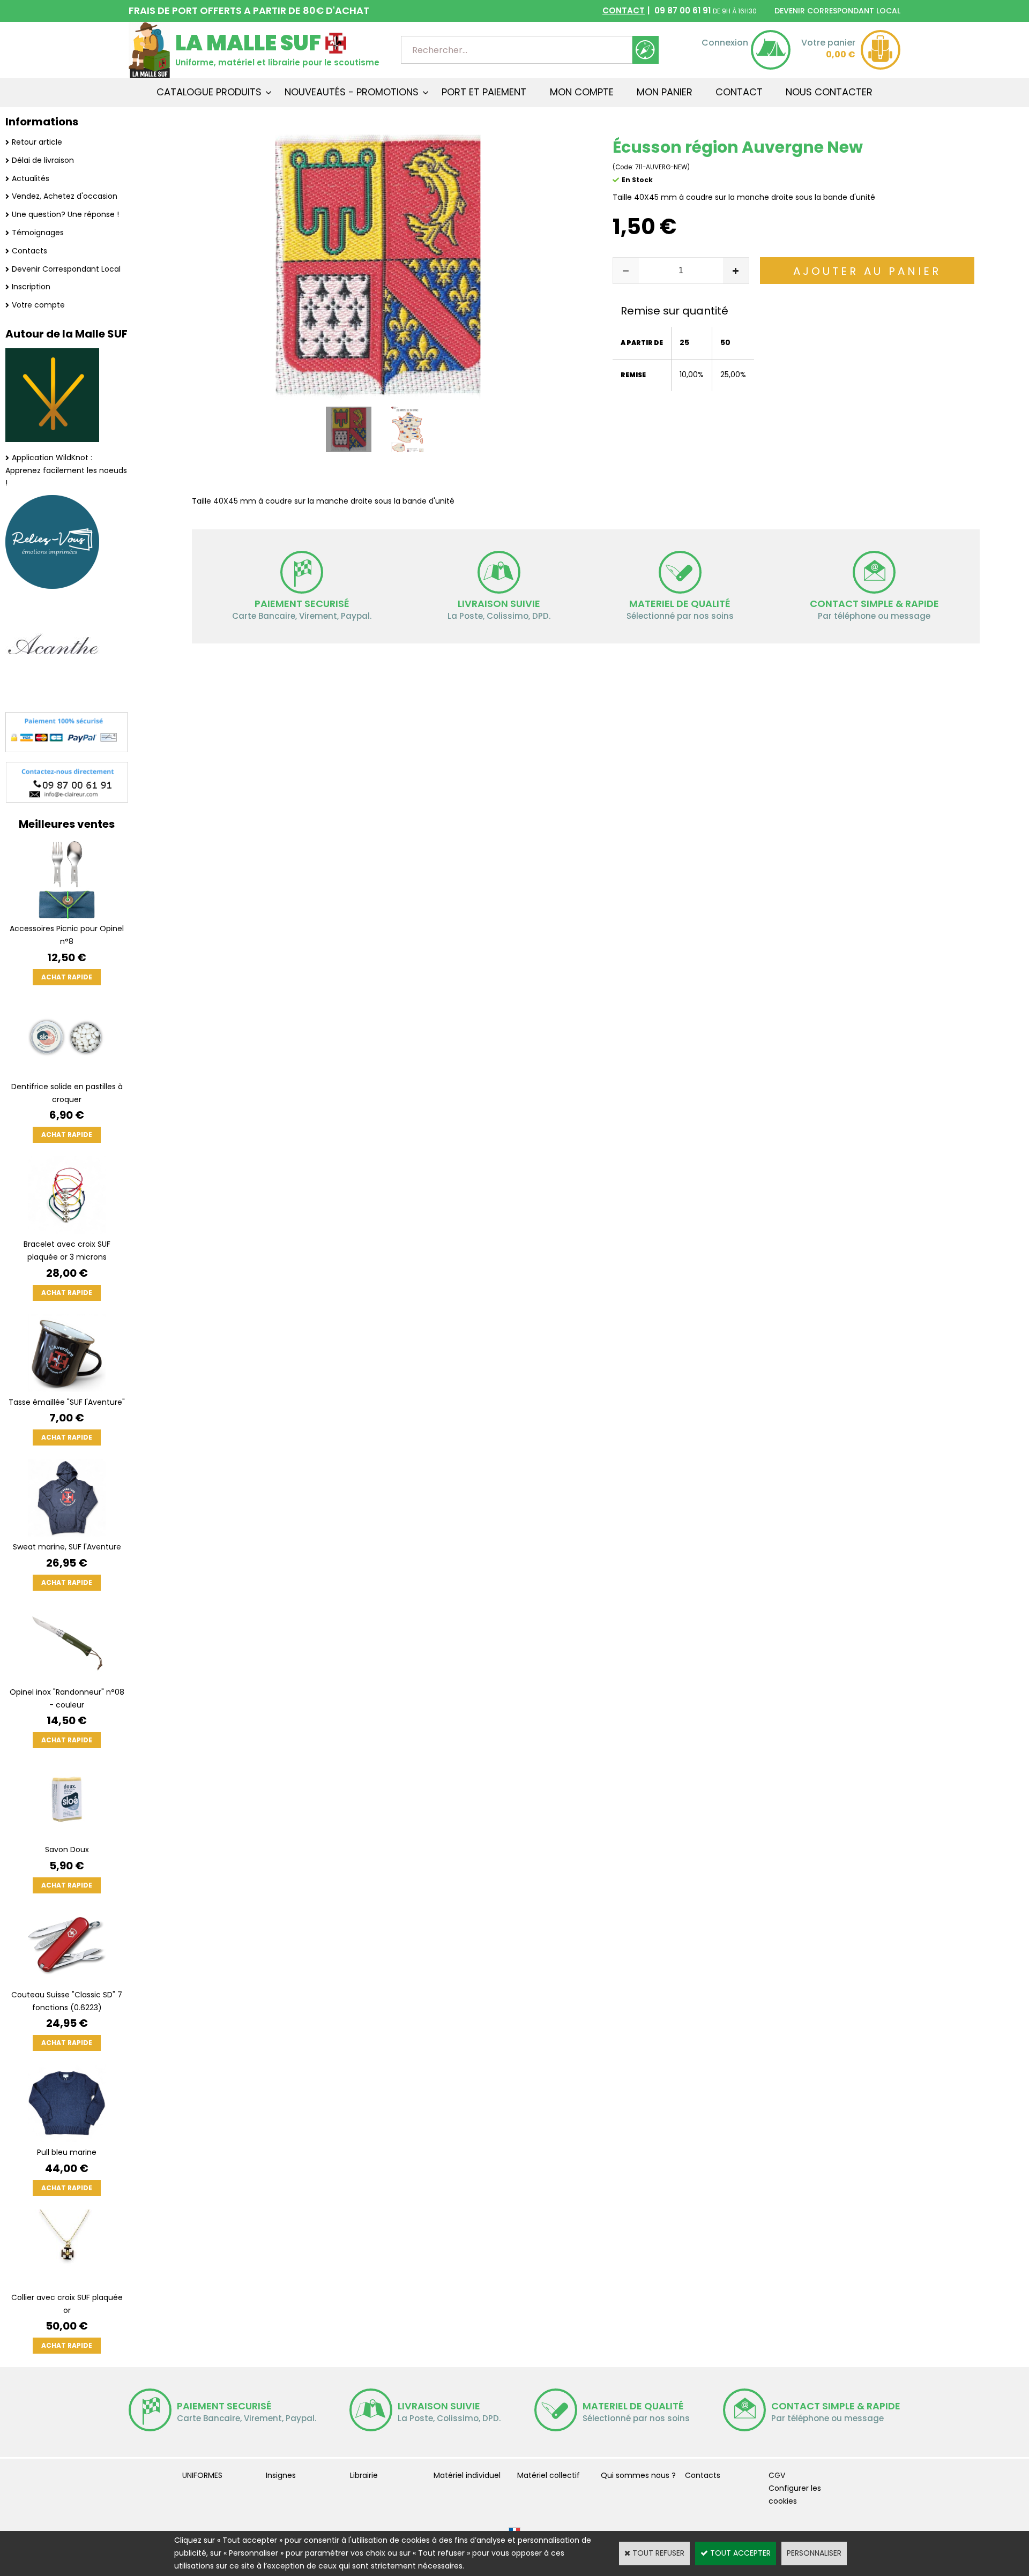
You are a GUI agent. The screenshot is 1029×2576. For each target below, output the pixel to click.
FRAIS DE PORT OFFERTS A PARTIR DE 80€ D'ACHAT (249, 10)
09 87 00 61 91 (680, 10)
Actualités (31, 178)
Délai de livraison (43, 160)
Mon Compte (582, 92)
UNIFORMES (202, 2475)
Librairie (364, 2475)
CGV (777, 2475)
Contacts (29, 251)
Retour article (37, 142)
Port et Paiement (484, 92)
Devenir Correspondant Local (66, 269)
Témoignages (38, 233)
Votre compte (38, 305)
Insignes (281, 2475)
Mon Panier (665, 92)
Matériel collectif (549, 2475)
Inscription (31, 287)
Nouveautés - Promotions (352, 92)
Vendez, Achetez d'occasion (65, 196)
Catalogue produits (209, 92)
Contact (739, 92)
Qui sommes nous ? (638, 2475)
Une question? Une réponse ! (65, 214)
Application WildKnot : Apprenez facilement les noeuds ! (66, 470)
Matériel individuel (467, 2475)
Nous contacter (829, 92)
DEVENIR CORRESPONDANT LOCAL (837, 11)
